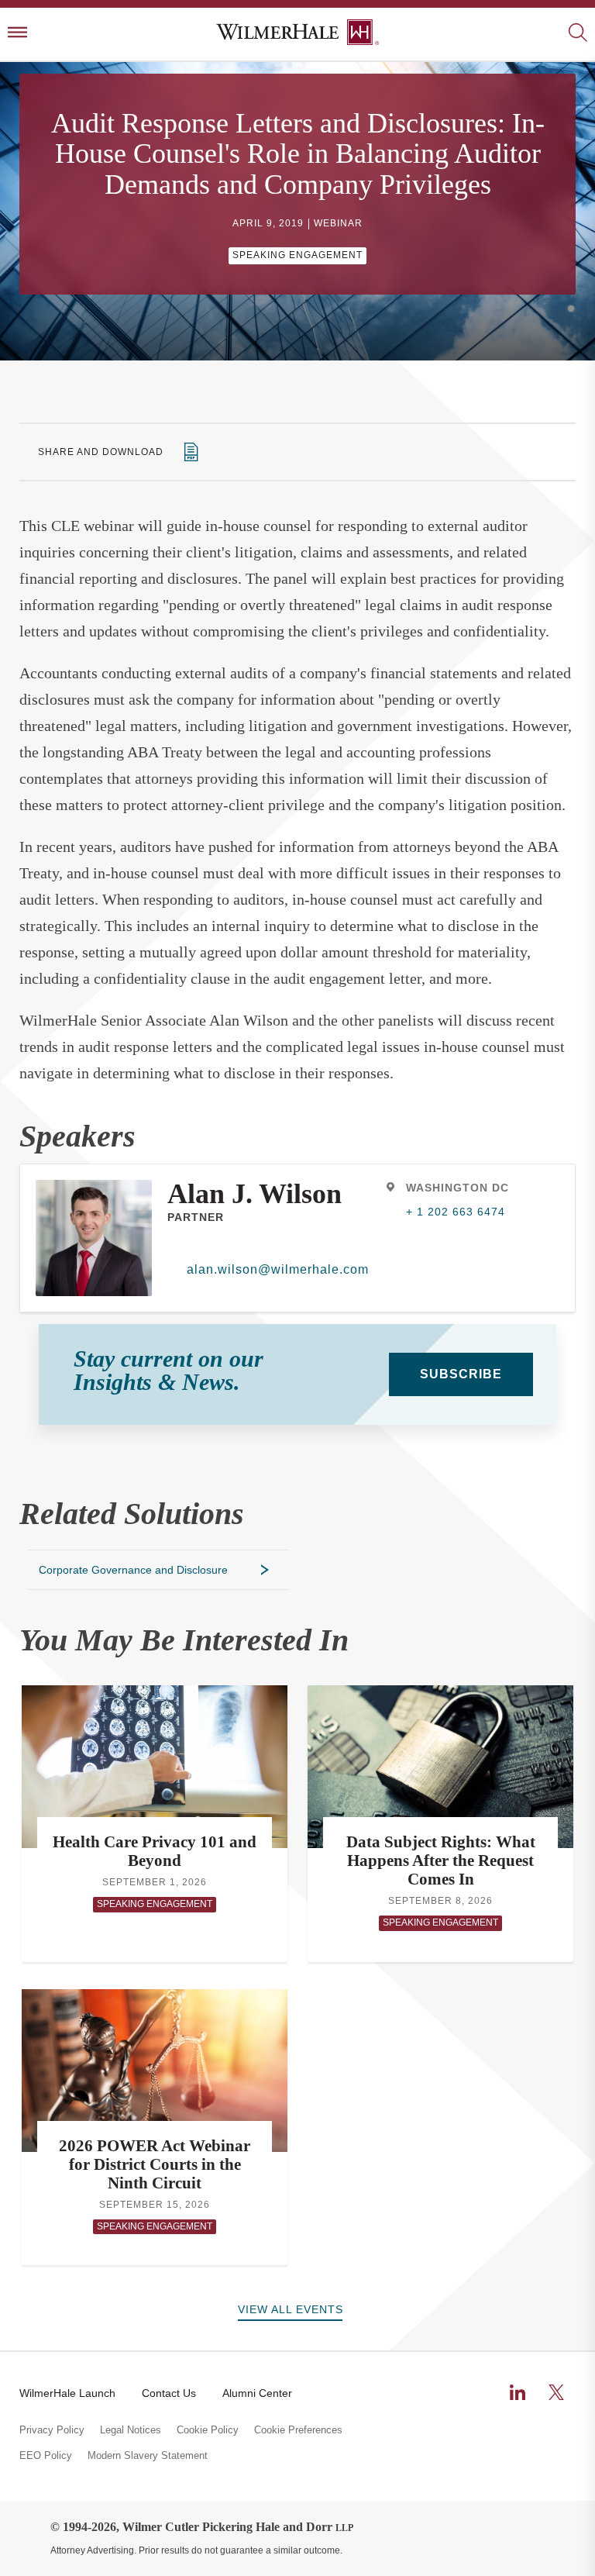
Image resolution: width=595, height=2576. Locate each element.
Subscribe (461, 1374)
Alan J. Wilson (255, 1194)
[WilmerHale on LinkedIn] (518, 2392)
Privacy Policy (52, 2430)
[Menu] (17, 34)
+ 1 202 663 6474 (456, 1212)
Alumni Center (257, 2393)
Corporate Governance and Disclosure (133, 1570)
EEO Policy (46, 2456)
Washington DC (457, 1188)
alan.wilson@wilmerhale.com (278, 1269)
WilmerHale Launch (67, 2393)
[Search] (578, 34)
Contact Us (169, 2393)
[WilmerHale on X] (556, 2392)
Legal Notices (131, 2430)
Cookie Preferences (298, 2430)
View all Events (291, 2309)
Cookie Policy (208, 2430)
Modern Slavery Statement (148, 2456)
